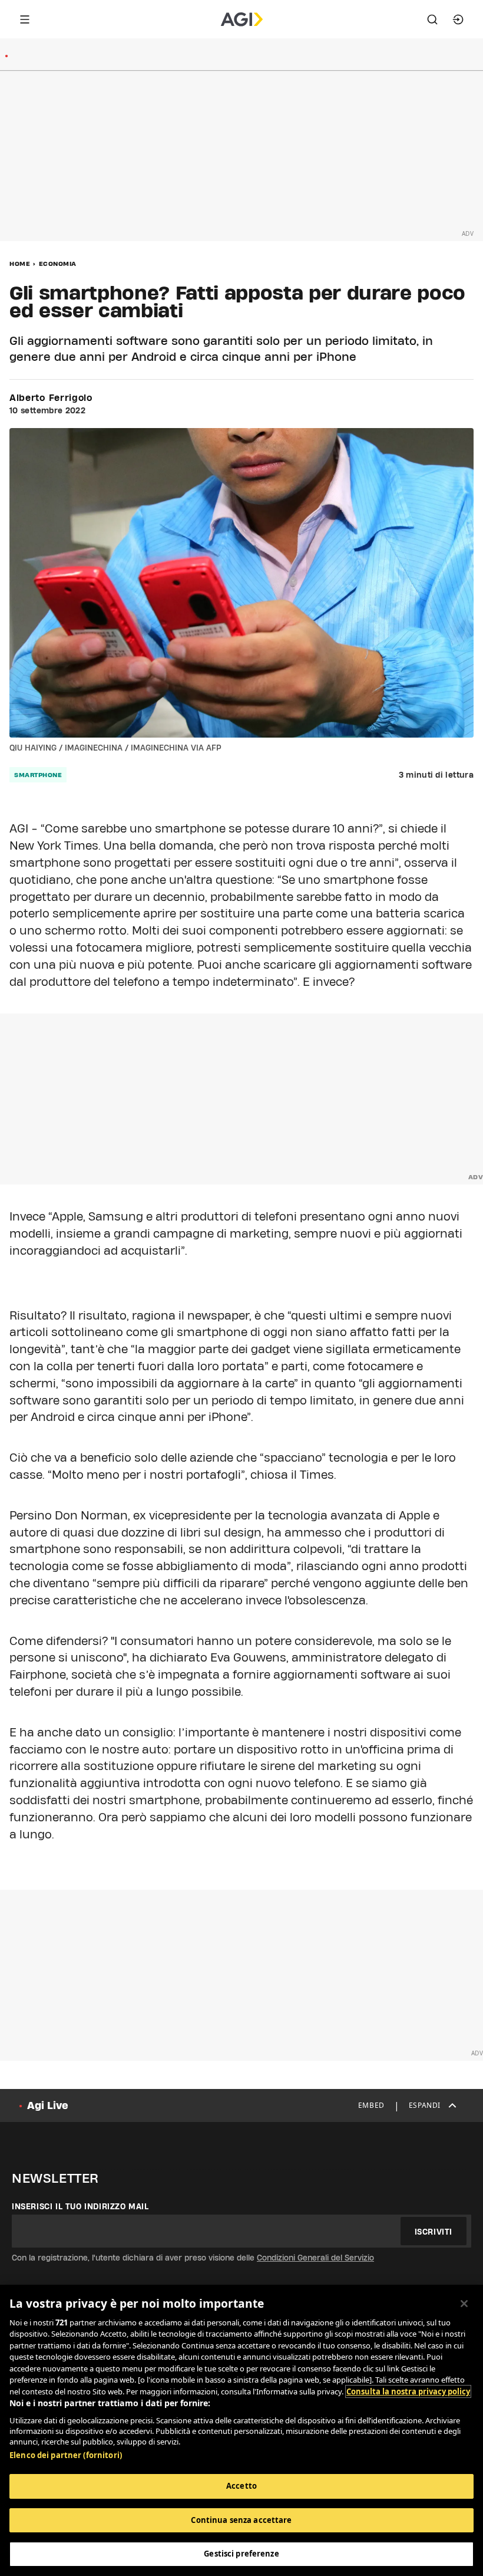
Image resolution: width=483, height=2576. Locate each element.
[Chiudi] (464, 2304)
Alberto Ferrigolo (51, 398)
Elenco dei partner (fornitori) (66, 2455)
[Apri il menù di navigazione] (25, 19)
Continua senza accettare (241, 2520)
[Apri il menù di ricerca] (432, 19)
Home (20, 264)
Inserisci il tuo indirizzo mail (80, 2206)
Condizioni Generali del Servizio (315, 2258)
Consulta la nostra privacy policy (408, 2391)
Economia (58, 264)
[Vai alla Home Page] (242, 19)
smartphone (38, 775)
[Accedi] (458, 19)
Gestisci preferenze (241, 2554)
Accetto (241, 2486)
